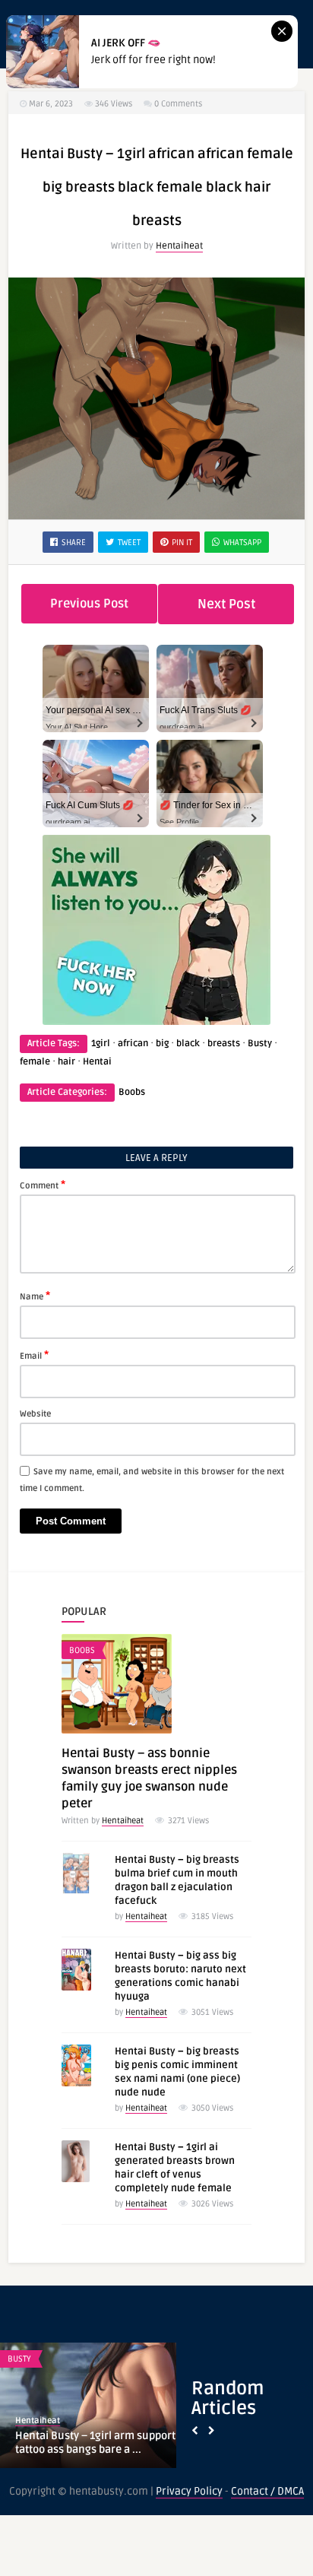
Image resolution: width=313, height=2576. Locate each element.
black (188, 1044)
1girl (101, 1044)
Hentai (97, 1062)
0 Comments (178, 104)
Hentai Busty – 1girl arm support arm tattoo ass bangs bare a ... (107, 2443)
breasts (224, 1044)
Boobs (132, 1092)
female (35, 1062)
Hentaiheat (179, 246)
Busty (260, 1044)
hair (66, 1062)
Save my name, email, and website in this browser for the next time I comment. (152, 1480)
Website (35, 1414)
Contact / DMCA (267, 2491)
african (133, 1044)
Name (35, 1296)
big (162, 1044)
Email (34, 1355)
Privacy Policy (189, 2491)
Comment (43, 1185)
